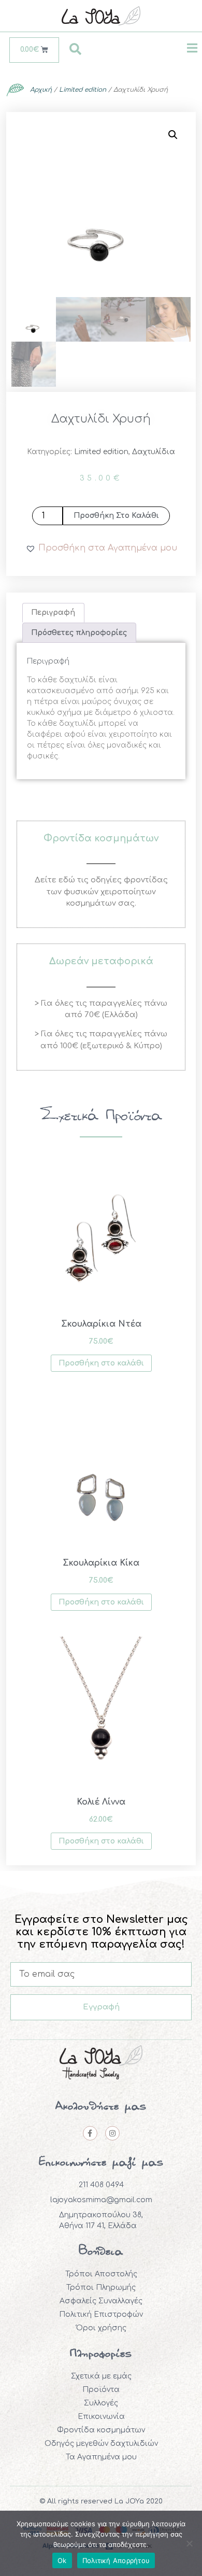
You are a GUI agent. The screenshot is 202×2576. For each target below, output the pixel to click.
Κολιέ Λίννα (101, 1802)
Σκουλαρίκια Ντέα (101, 1324)
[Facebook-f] (90, 2133)
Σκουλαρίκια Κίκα (101, 1563)
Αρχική (41, 90)
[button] (173, 135)
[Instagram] (112, 2133)
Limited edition (83, 90)
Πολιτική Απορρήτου (116, 2560)
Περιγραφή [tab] (53, 613)
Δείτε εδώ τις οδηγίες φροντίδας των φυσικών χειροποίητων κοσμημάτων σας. (101, 892)
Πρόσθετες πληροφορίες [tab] (79, 633)
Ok (62, 2560)
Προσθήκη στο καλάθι (116, 516)
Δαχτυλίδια (154, 452)
